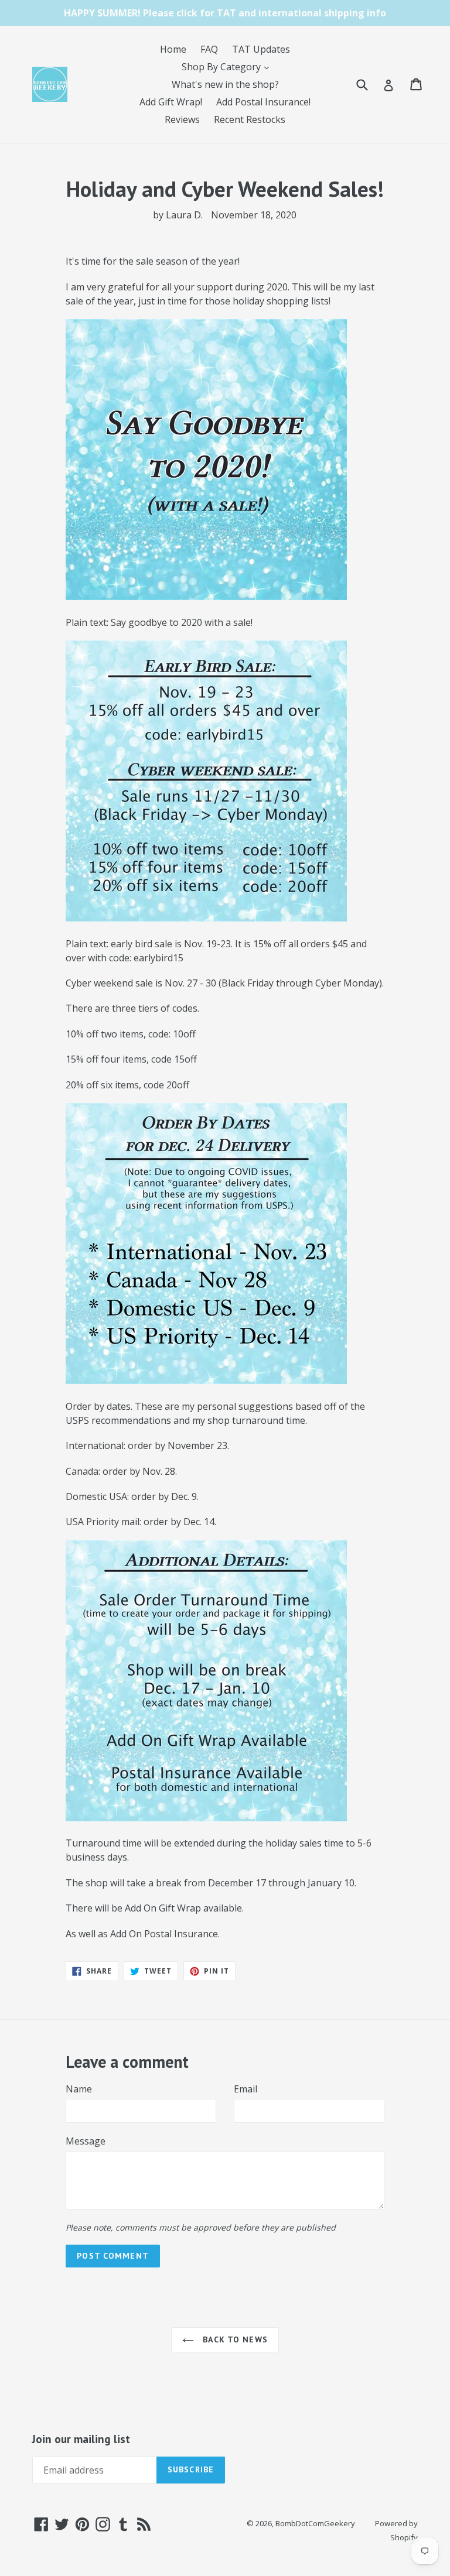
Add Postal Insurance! (263, 102)
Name (79, 2089)
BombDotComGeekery (315, 2523)
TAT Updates (261, 49)
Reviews (182, 119)
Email (246, 2089)
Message (86, 2141)
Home (173, 49)
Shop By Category (228, 66)
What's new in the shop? (225, 84)
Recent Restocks (250, 119)
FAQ (209, 49)
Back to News (234, 2339)
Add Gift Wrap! (171, 102)
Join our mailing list (81, 2439)
